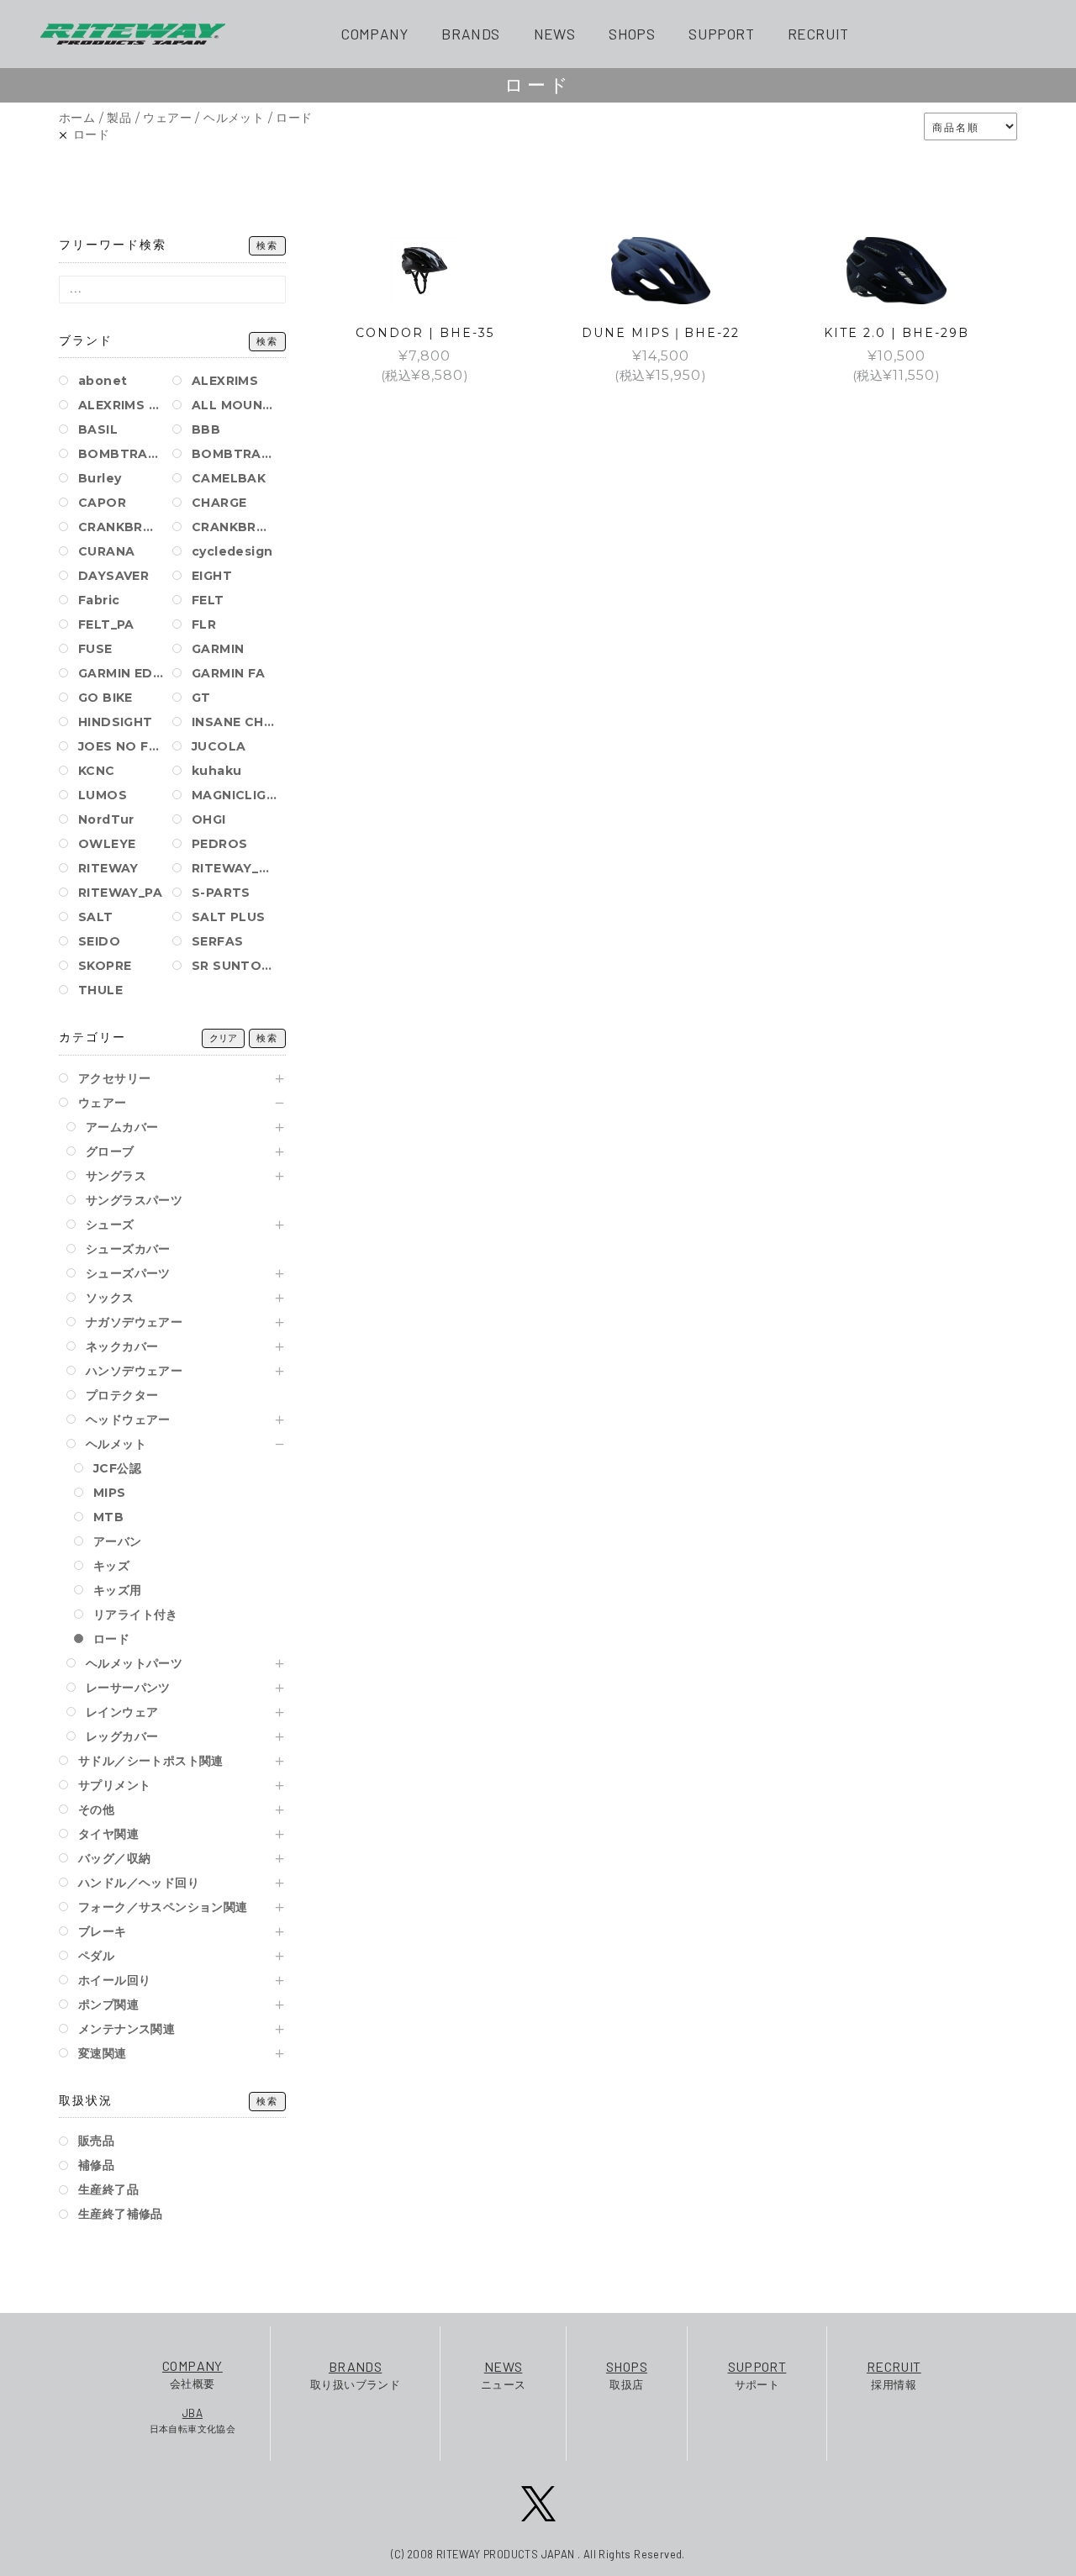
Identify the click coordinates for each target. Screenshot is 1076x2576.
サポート (757, 2375)
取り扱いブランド (355, 2375)
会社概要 (193, 2374)
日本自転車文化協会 (193, 2420)
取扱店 (627, 2375)
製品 (119, 118)
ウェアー (167, 118)
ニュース (504, 2375)
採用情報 (894, 2375)
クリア (223, 1038)
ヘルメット (234, 118)
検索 (267, 246)
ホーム (77, 118)
